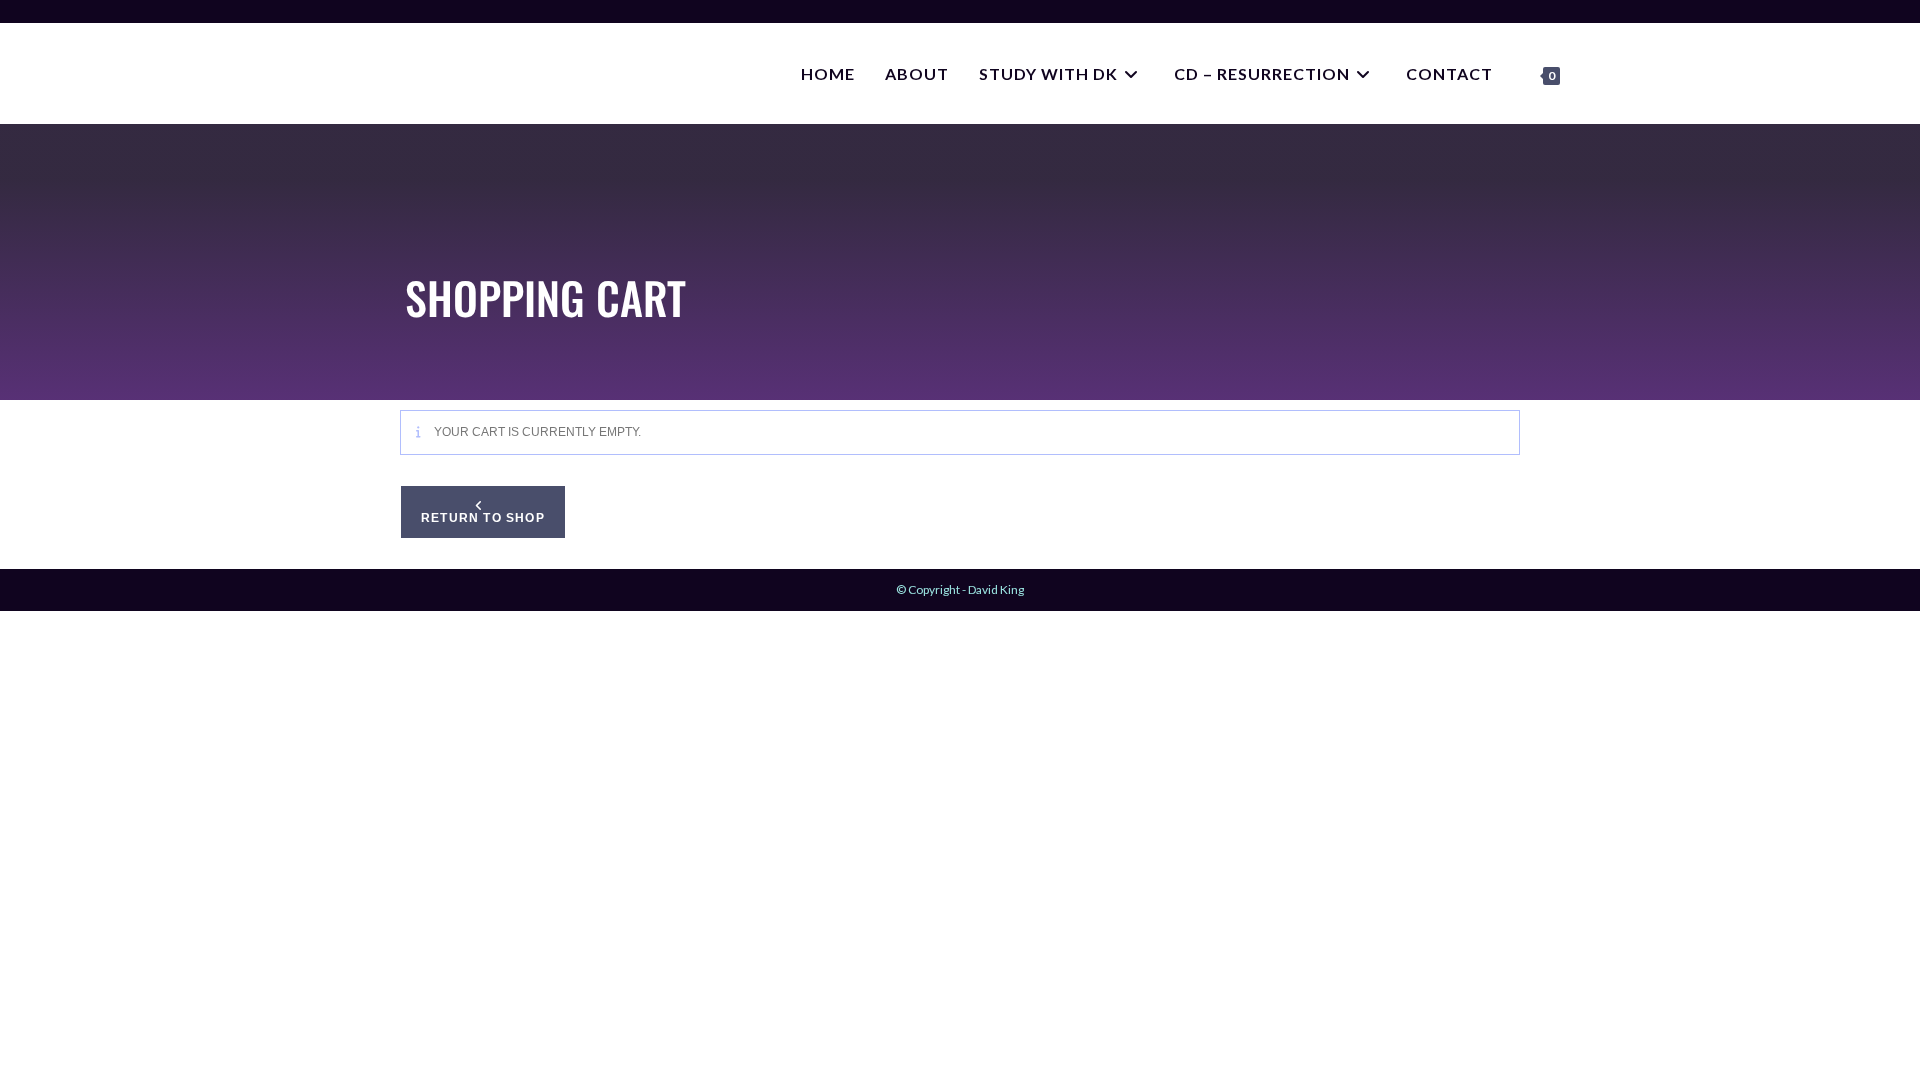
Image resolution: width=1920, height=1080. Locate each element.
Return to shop (483, 518)
